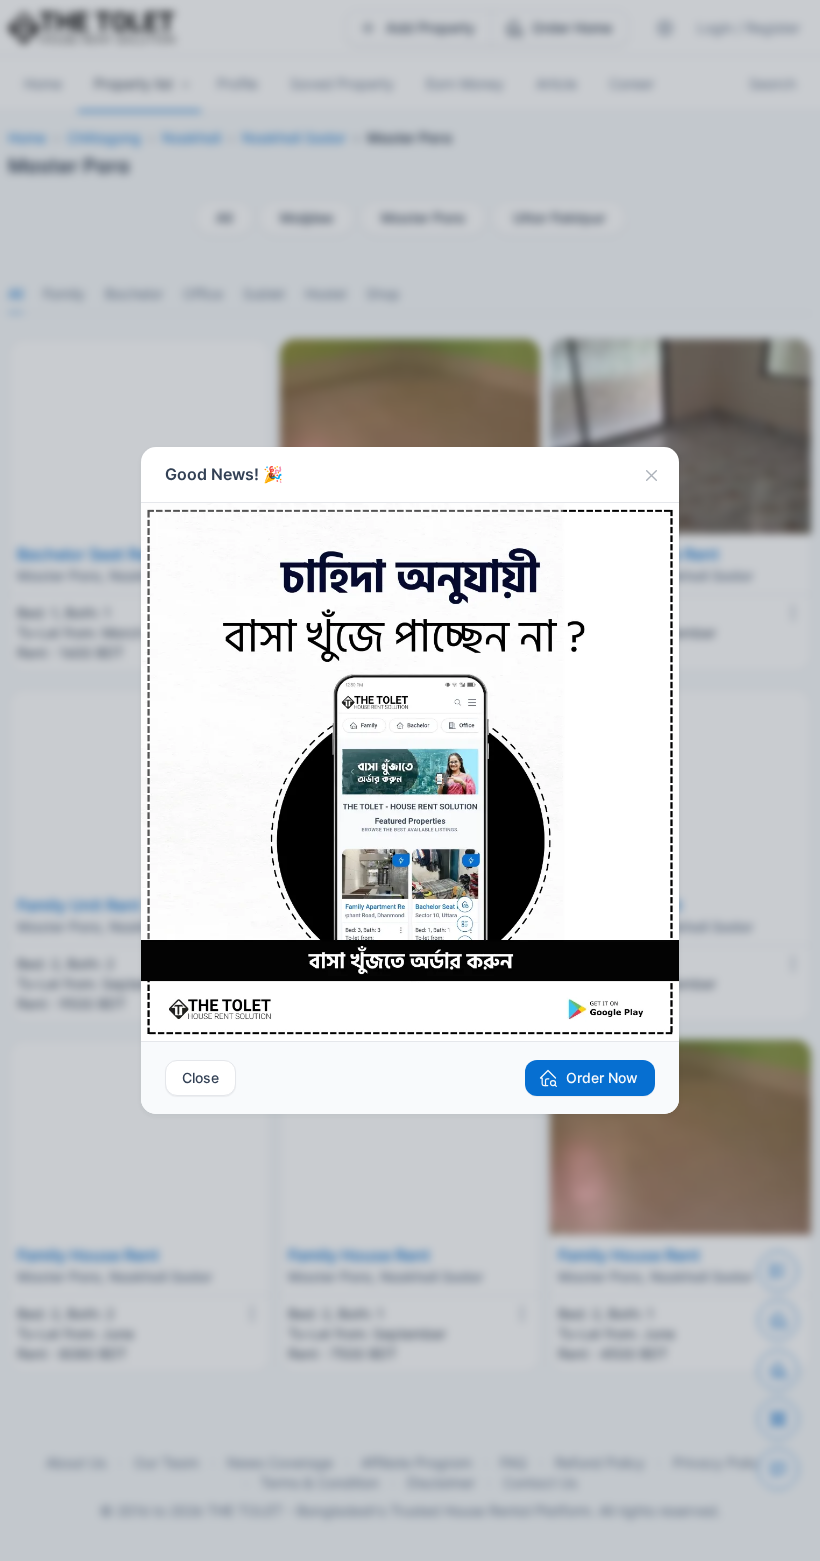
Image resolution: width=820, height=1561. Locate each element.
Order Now (602, 1077)
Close (200, 1077)
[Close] (651, 475)
